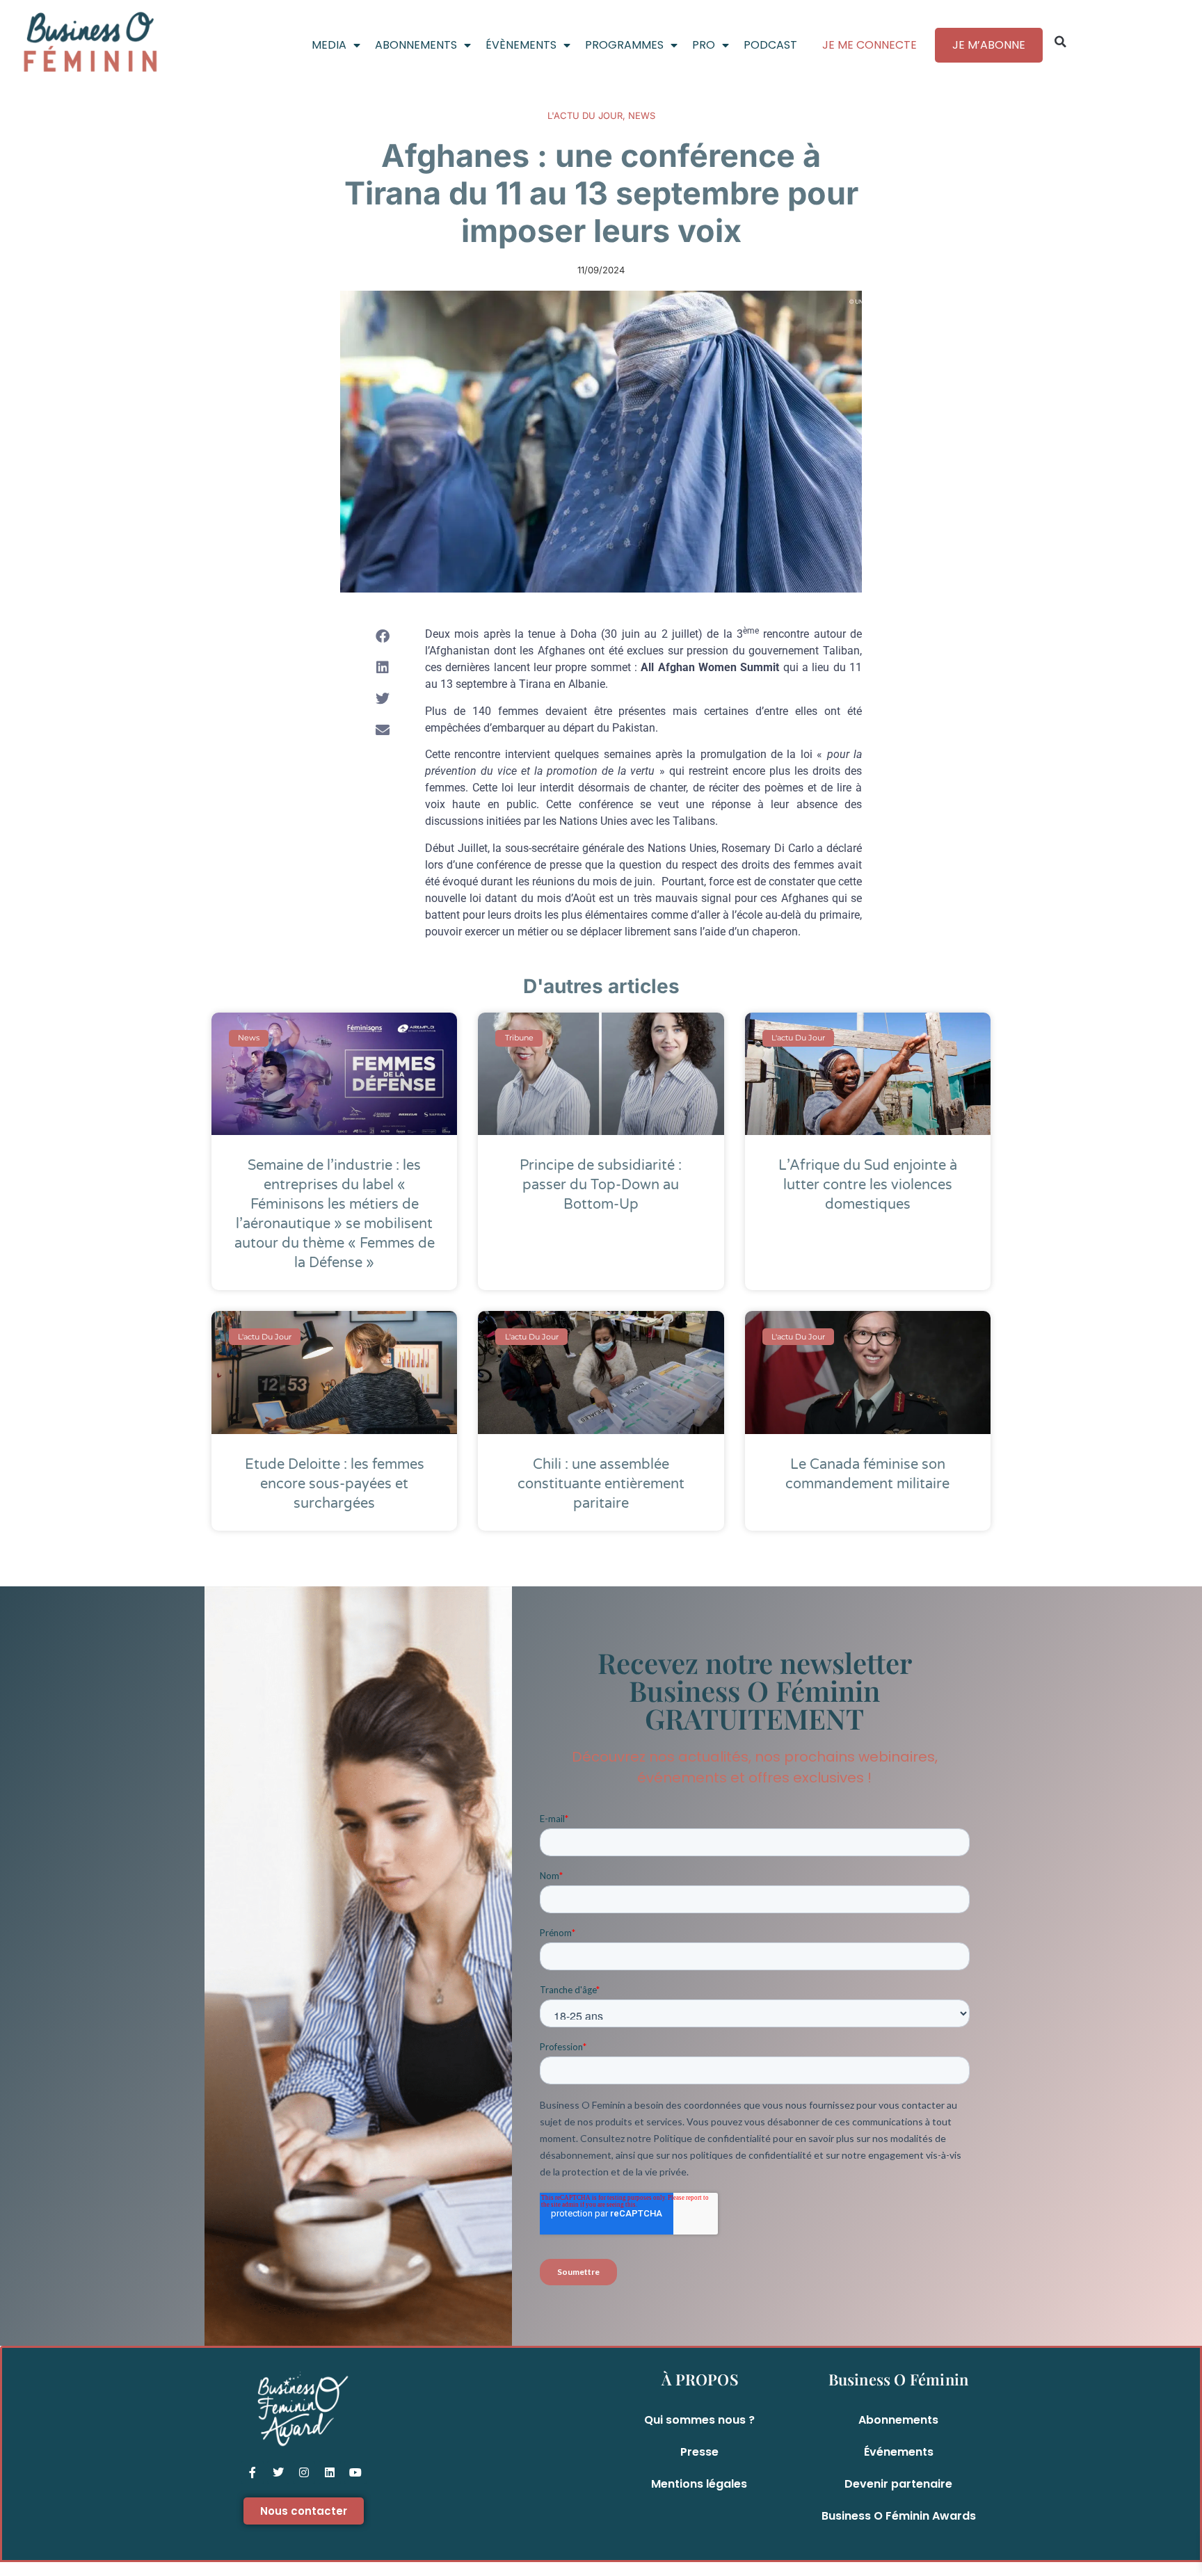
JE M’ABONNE (989, 45)
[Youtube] (355, 2472)
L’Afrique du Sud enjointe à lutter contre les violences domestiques (868, 1185)
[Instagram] (304, 2472)
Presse (699, 2452)
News (642, 115)
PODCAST (770, 45)
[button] (1060, 42)
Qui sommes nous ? (699, 2420)
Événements (899, 2452)
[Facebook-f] (253, 2472)
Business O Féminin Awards (899, 2516)
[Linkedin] (330, 2472)
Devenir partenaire (898, 2484)
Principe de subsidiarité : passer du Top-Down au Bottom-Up (601, 1185)
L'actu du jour (585, 115)
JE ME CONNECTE (870, 45)
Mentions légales (699, 2484)
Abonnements (898, 2420)
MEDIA (329, 45)
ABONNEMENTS (416, 45)
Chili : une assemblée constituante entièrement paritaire (601, 1484)
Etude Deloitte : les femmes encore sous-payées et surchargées (335, 1484)
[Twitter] (278, 2472)
